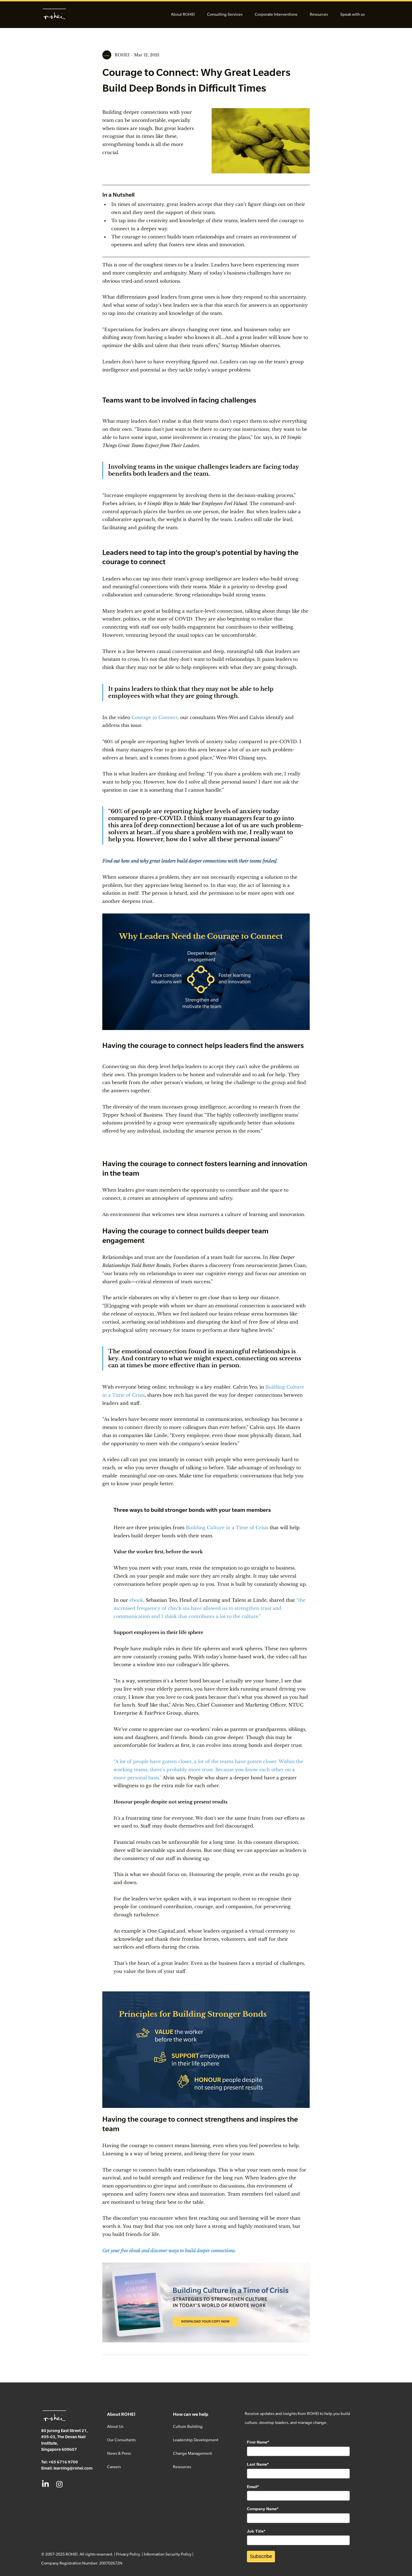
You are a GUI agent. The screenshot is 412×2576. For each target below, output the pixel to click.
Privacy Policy (128, 2554)
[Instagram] (59, 2484)
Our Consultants (121, 2440)
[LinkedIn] (45, 2484)
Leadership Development (196, 2440)
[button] (183, 14)
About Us (115, 2426)
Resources (182, 2467)
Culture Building (188, 2426)
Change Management (192, 2453)
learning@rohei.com (73, 2468)
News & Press (119, 2453)
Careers (114, 2467)
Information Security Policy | (169, 2554)
